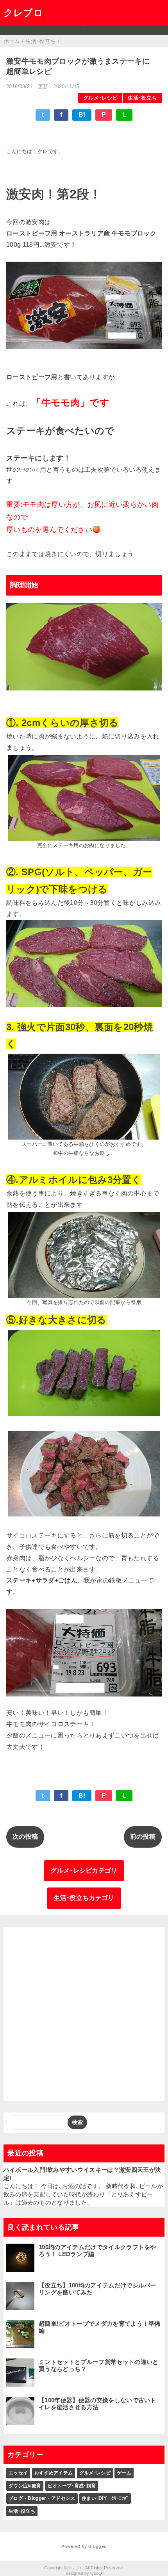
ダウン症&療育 (25, 2486)
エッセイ (18, 2473)
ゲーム (124, 2473)
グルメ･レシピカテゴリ (84, 1870)
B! (82, 115)
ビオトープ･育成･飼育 (72, 2486)
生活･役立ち (142, 98)
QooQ (96, 2573)
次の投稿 (25, 1837)
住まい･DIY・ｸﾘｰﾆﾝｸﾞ (105, 2498)
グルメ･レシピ (100, 98)
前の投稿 (143, 1837)
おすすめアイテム (54, 2473)
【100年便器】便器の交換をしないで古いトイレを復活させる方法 (97, 2404)
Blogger (97, 2546)
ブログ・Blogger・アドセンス (42, 2498)
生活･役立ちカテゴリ (84, 1898)
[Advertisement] (84, 2014)
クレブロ (23, 13)
